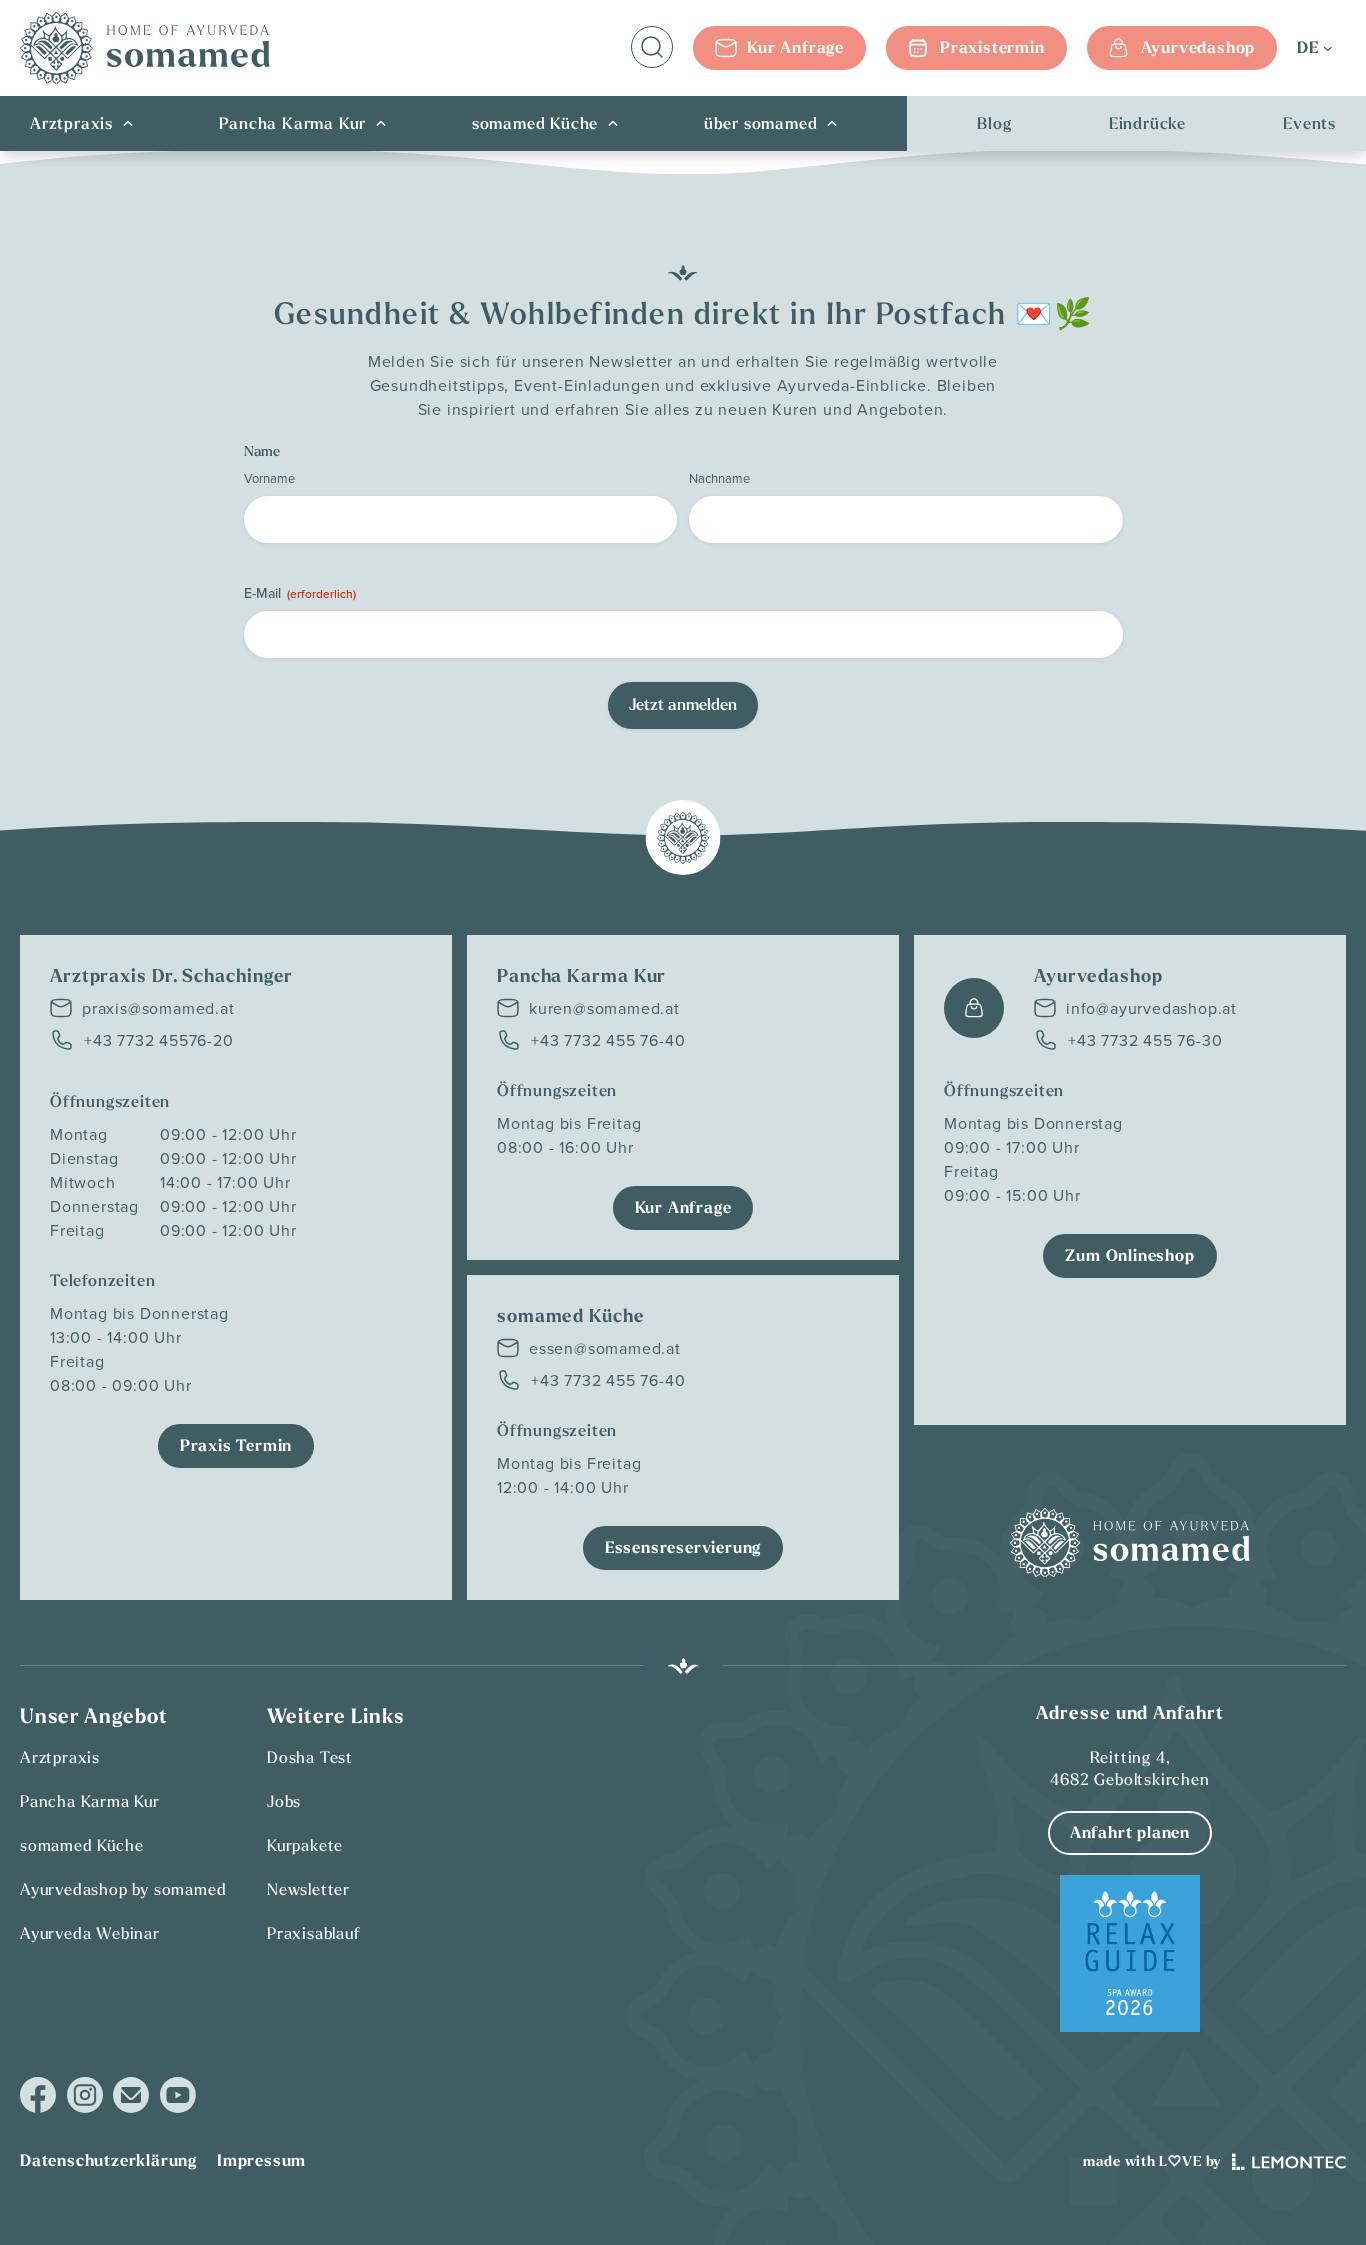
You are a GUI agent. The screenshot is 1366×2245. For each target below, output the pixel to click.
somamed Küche (535, 123)
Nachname (719, 478)
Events (1309, 123)
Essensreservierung (683, 1547)
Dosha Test (310, 1757)
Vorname (269, 478)
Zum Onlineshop (1129, 1255)
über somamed (761, 123)
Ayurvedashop (1198, 47)
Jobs (284, 1801)
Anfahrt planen (1130, 1832)
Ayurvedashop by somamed (123, 1889)
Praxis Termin (236, 1445)
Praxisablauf (314, 1933)
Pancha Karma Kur (293, 123)
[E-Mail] (131, 2095)
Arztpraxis (71, 123)
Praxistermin (992, 47)
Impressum (261, 2160)
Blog (994, 123)
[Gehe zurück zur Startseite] (145, 48)
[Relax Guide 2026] (1130, 1953)
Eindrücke (1147, 123)
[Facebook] (38, 2095)
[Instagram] (85, 2095)
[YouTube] (177, 2095)
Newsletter (308, 1889)
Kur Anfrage (795, 47)
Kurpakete (305, 1845)
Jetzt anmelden (683, 704)
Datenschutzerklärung (108, 2160)
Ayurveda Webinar (90, 1933)
